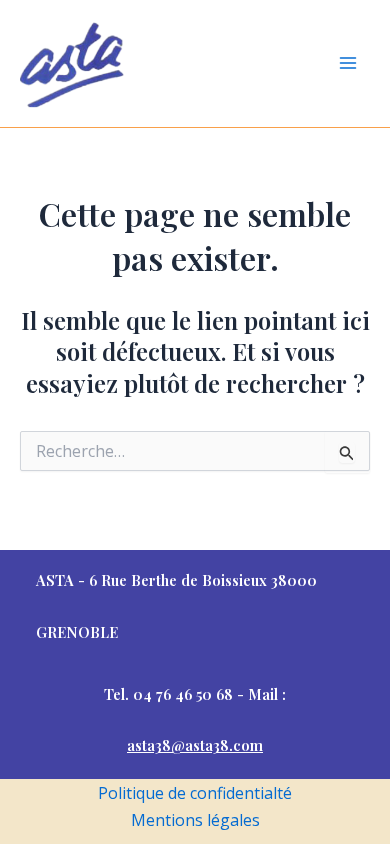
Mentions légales (195, 820)
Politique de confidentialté (195, 793)
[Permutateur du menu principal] (348, 63)
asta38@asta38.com (195, 745)
